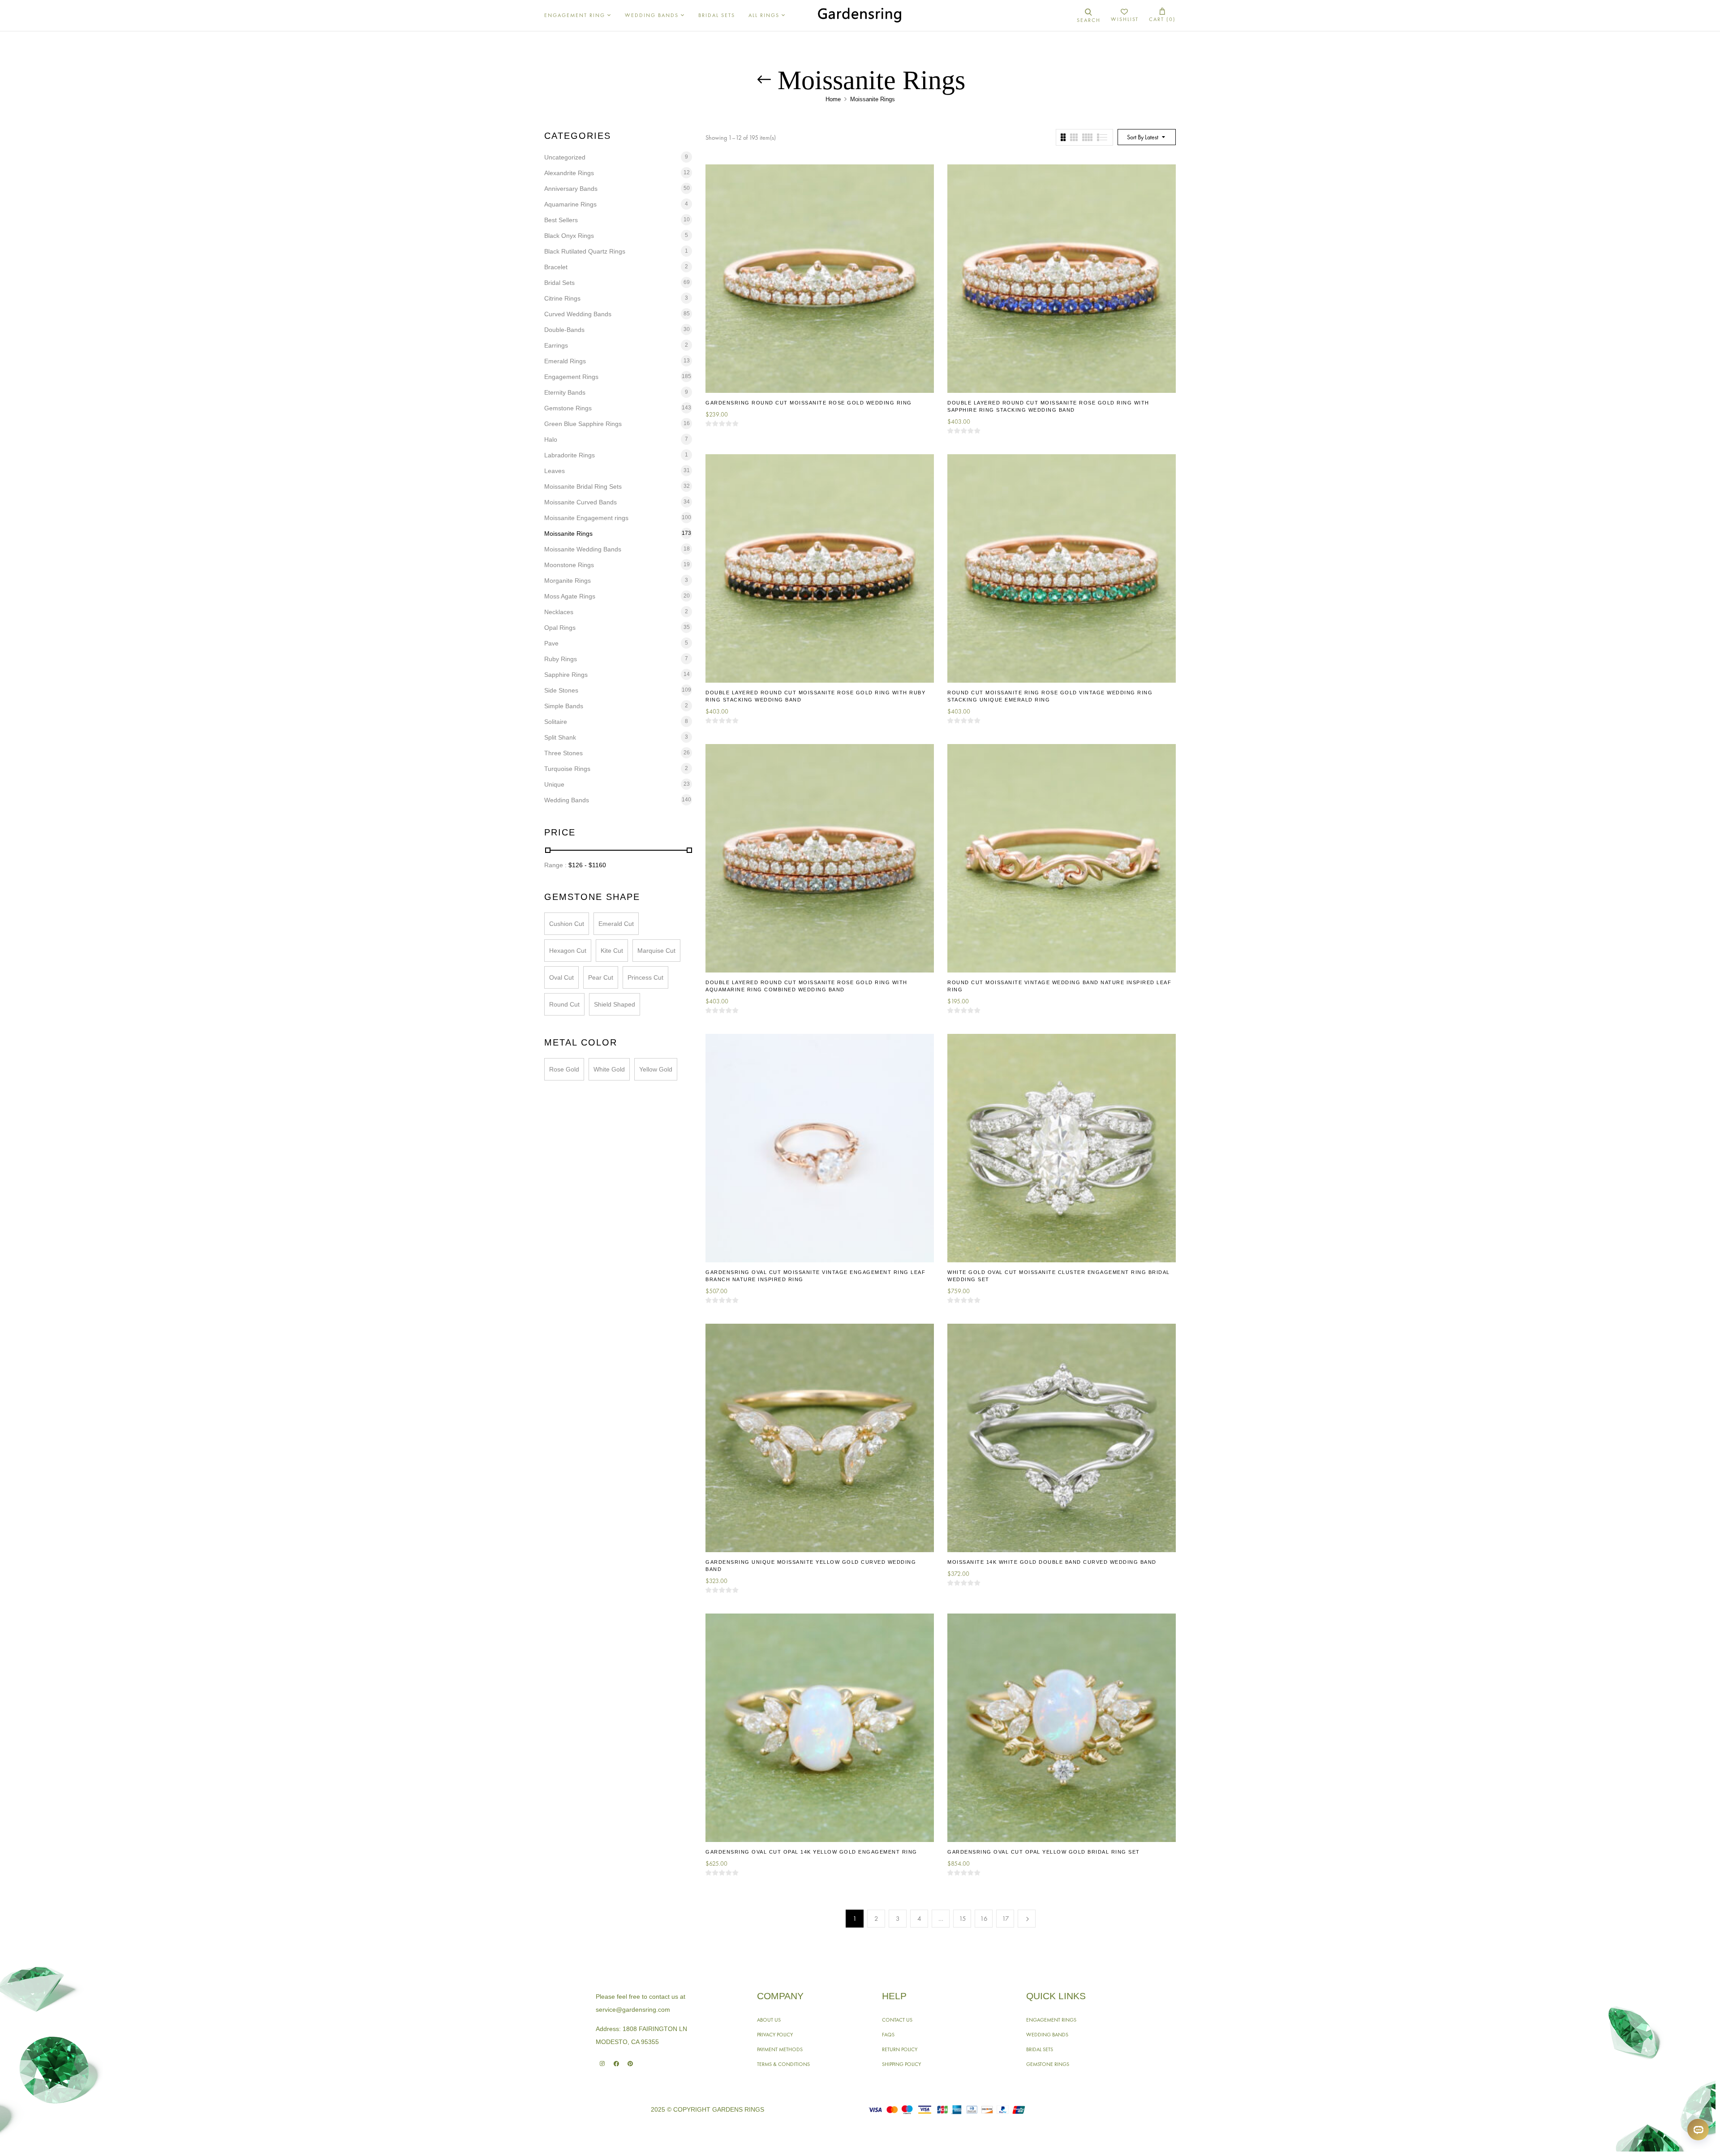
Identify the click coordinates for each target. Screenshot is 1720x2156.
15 (963, 1919)
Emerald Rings (565, 361)
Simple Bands (564, 706)
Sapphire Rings (566, 675)
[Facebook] (616, 2063)
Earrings (556, 345)
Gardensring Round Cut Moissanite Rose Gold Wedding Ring (809, 403)
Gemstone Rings (568, 408)
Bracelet (556, 267)
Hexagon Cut (568, 951)
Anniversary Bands (571, 189)
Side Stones (561, 690)
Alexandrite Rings (569, 173)
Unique (554, 784)
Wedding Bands (567, 800)
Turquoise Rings (567, 769)
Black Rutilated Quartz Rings (585, 251)
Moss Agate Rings (570, 596)
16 (984, 1919)
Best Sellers (561, 220)
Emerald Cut (616, 924)
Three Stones (563, 753)
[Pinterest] (630, 2063)
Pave (551, 643)
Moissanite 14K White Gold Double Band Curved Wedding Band (1052, 1562)
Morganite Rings (568, 581)
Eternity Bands (565, 392)
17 (1006, 1919)
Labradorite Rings (570, 455)
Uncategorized (565, 157)
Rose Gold (564, 1069)
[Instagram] (602, 2063)
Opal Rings (560, 628)
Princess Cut (645, 977)
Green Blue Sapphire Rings (583, 424)
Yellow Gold (656, 1069)
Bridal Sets (559, 283)
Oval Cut (561, 977)
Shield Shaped (615, 1004)
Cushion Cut (567, 924)
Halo (551, 439)
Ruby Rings (561, 659)
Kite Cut (612, 951)
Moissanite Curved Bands (580, 502)
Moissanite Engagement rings (586, 518)
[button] (1162, 15)
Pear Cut (601, 977)
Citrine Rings (562, 298)
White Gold (609, 1069)
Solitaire (556, 722)
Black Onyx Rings (569, 236)
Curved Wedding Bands (578, 314)
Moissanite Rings (568, 534)
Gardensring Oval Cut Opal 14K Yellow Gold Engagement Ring (811, 1852)
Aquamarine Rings (570, 204)
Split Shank (560, 737)
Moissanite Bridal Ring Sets (583, 486)
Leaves (555, 471)
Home (833, 99)
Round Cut (564, 1004)
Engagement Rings (571, 377)
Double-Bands (564, 330)
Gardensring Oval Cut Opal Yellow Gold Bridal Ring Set (1044, 1852)
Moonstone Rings (569, 565)
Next (1027, 1919)
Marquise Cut (656, 951)
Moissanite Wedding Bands (583, 549)
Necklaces (559, 612)
